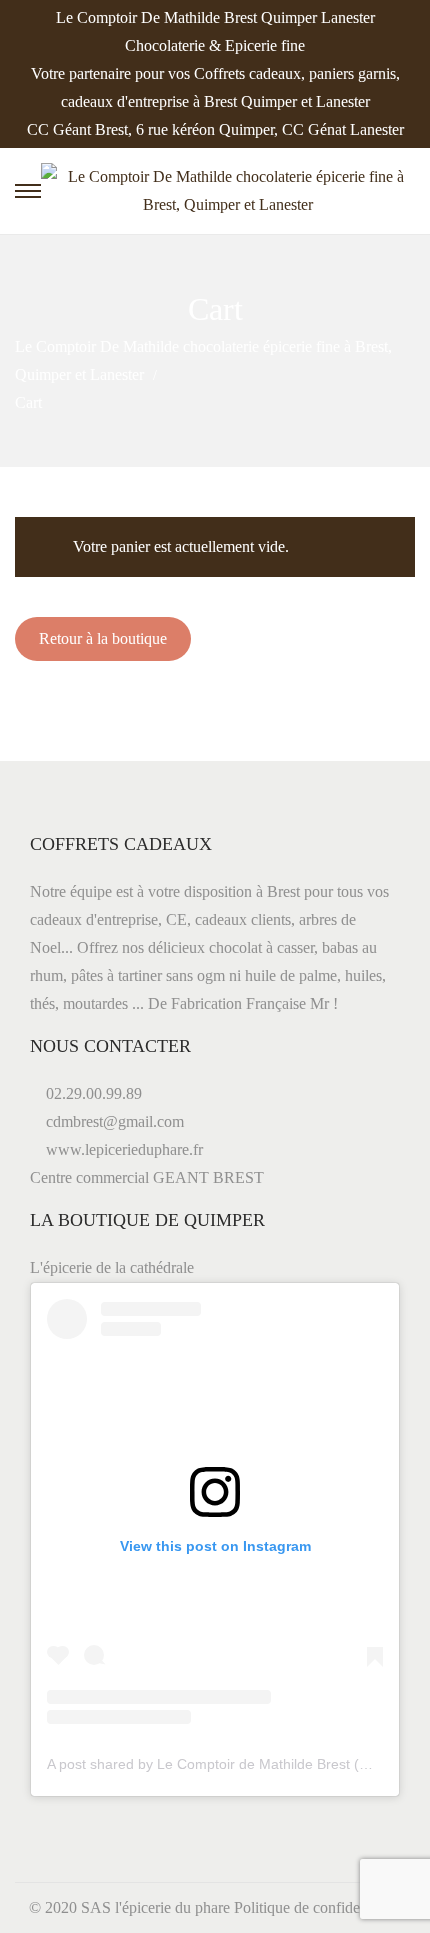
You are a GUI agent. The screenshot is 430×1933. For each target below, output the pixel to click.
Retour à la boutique (103, 638)
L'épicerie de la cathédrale (112, 1267)
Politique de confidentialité (318, 1907)
